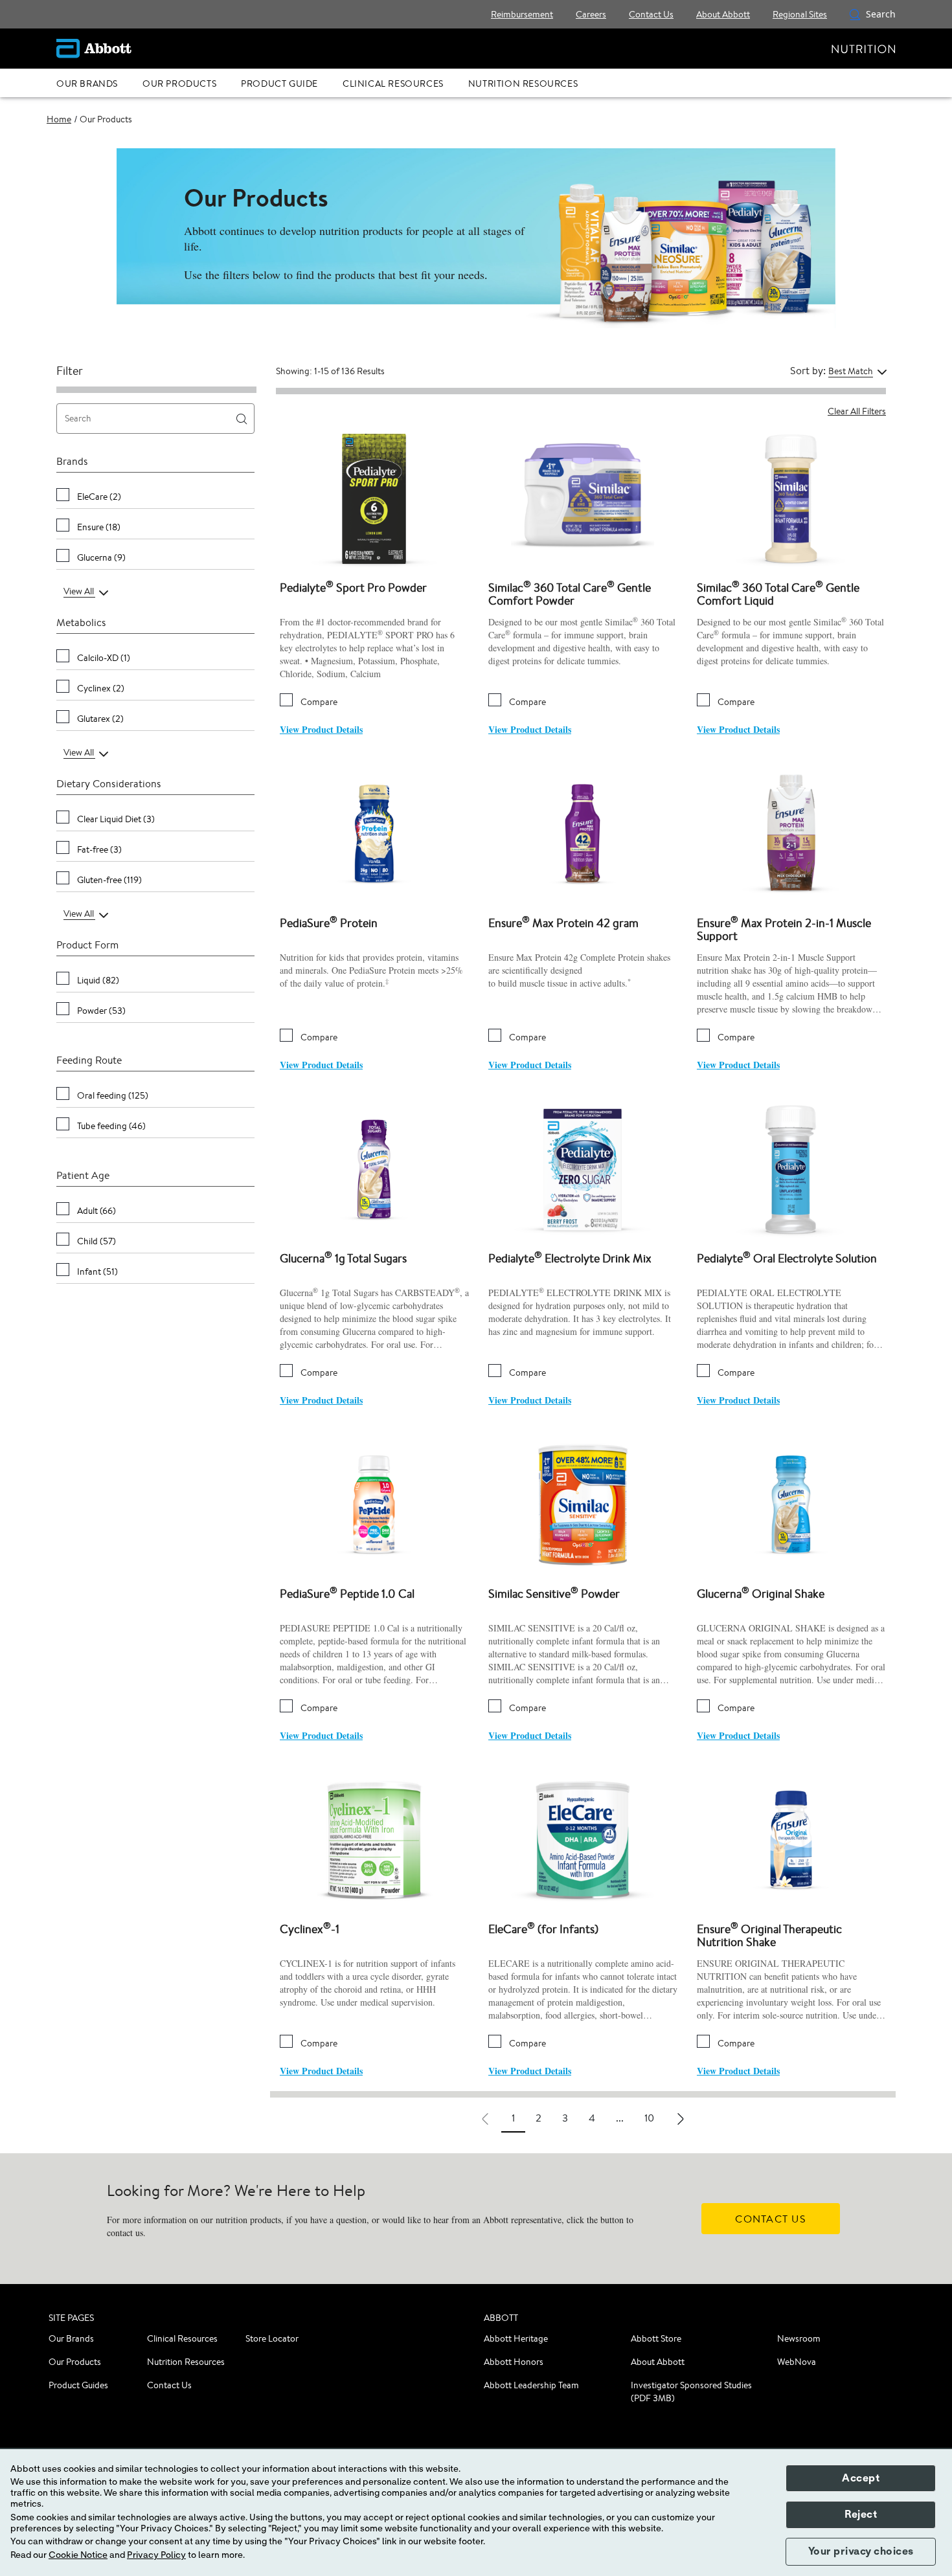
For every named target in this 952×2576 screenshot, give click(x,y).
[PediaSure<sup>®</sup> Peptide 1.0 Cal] (374, 1504)
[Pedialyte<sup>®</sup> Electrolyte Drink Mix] (583, 1168)
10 (649, 2118)
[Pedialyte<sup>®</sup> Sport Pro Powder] (374, 498)
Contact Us (169, 2385)
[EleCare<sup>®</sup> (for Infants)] (583, 1839)
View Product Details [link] (321, 729)
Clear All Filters (857, 411)
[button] (855, 14)
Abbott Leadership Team (531, 2385)
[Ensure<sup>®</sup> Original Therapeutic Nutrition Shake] (791, 1839)
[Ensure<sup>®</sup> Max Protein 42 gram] (583, 833)
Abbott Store (656, 2338)
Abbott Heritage (516, 2338)
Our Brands (71, 2338)
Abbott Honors (514, 2362)
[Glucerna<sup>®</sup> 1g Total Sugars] (374, 1168)
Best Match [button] (851, 371)
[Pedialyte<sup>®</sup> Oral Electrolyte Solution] (791, 1168)
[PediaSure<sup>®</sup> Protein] (374, 833)
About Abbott (658, 2362)
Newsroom (799, 2338)
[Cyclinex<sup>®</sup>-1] (374, 1839)
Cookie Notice (78, 2555)
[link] (59, 119)
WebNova (797, 2362)
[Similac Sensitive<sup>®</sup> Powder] (583, 1504)
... (620, 2118)
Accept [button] (861, 2478)
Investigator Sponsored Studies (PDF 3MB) (691, 2391)
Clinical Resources (182, 2338)
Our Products (75, 2362)
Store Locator (272, 2338)
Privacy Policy (156, 2555)
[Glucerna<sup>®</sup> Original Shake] (791, 1504)
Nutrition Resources (186, 2362)
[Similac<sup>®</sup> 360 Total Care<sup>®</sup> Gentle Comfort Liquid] (791, 498)
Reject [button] (861, 2514)
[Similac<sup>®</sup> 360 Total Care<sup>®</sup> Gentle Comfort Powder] (583, 498)
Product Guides (78, 2385)
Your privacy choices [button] (861, 2551)
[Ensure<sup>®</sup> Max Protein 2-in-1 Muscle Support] (791, 833)
